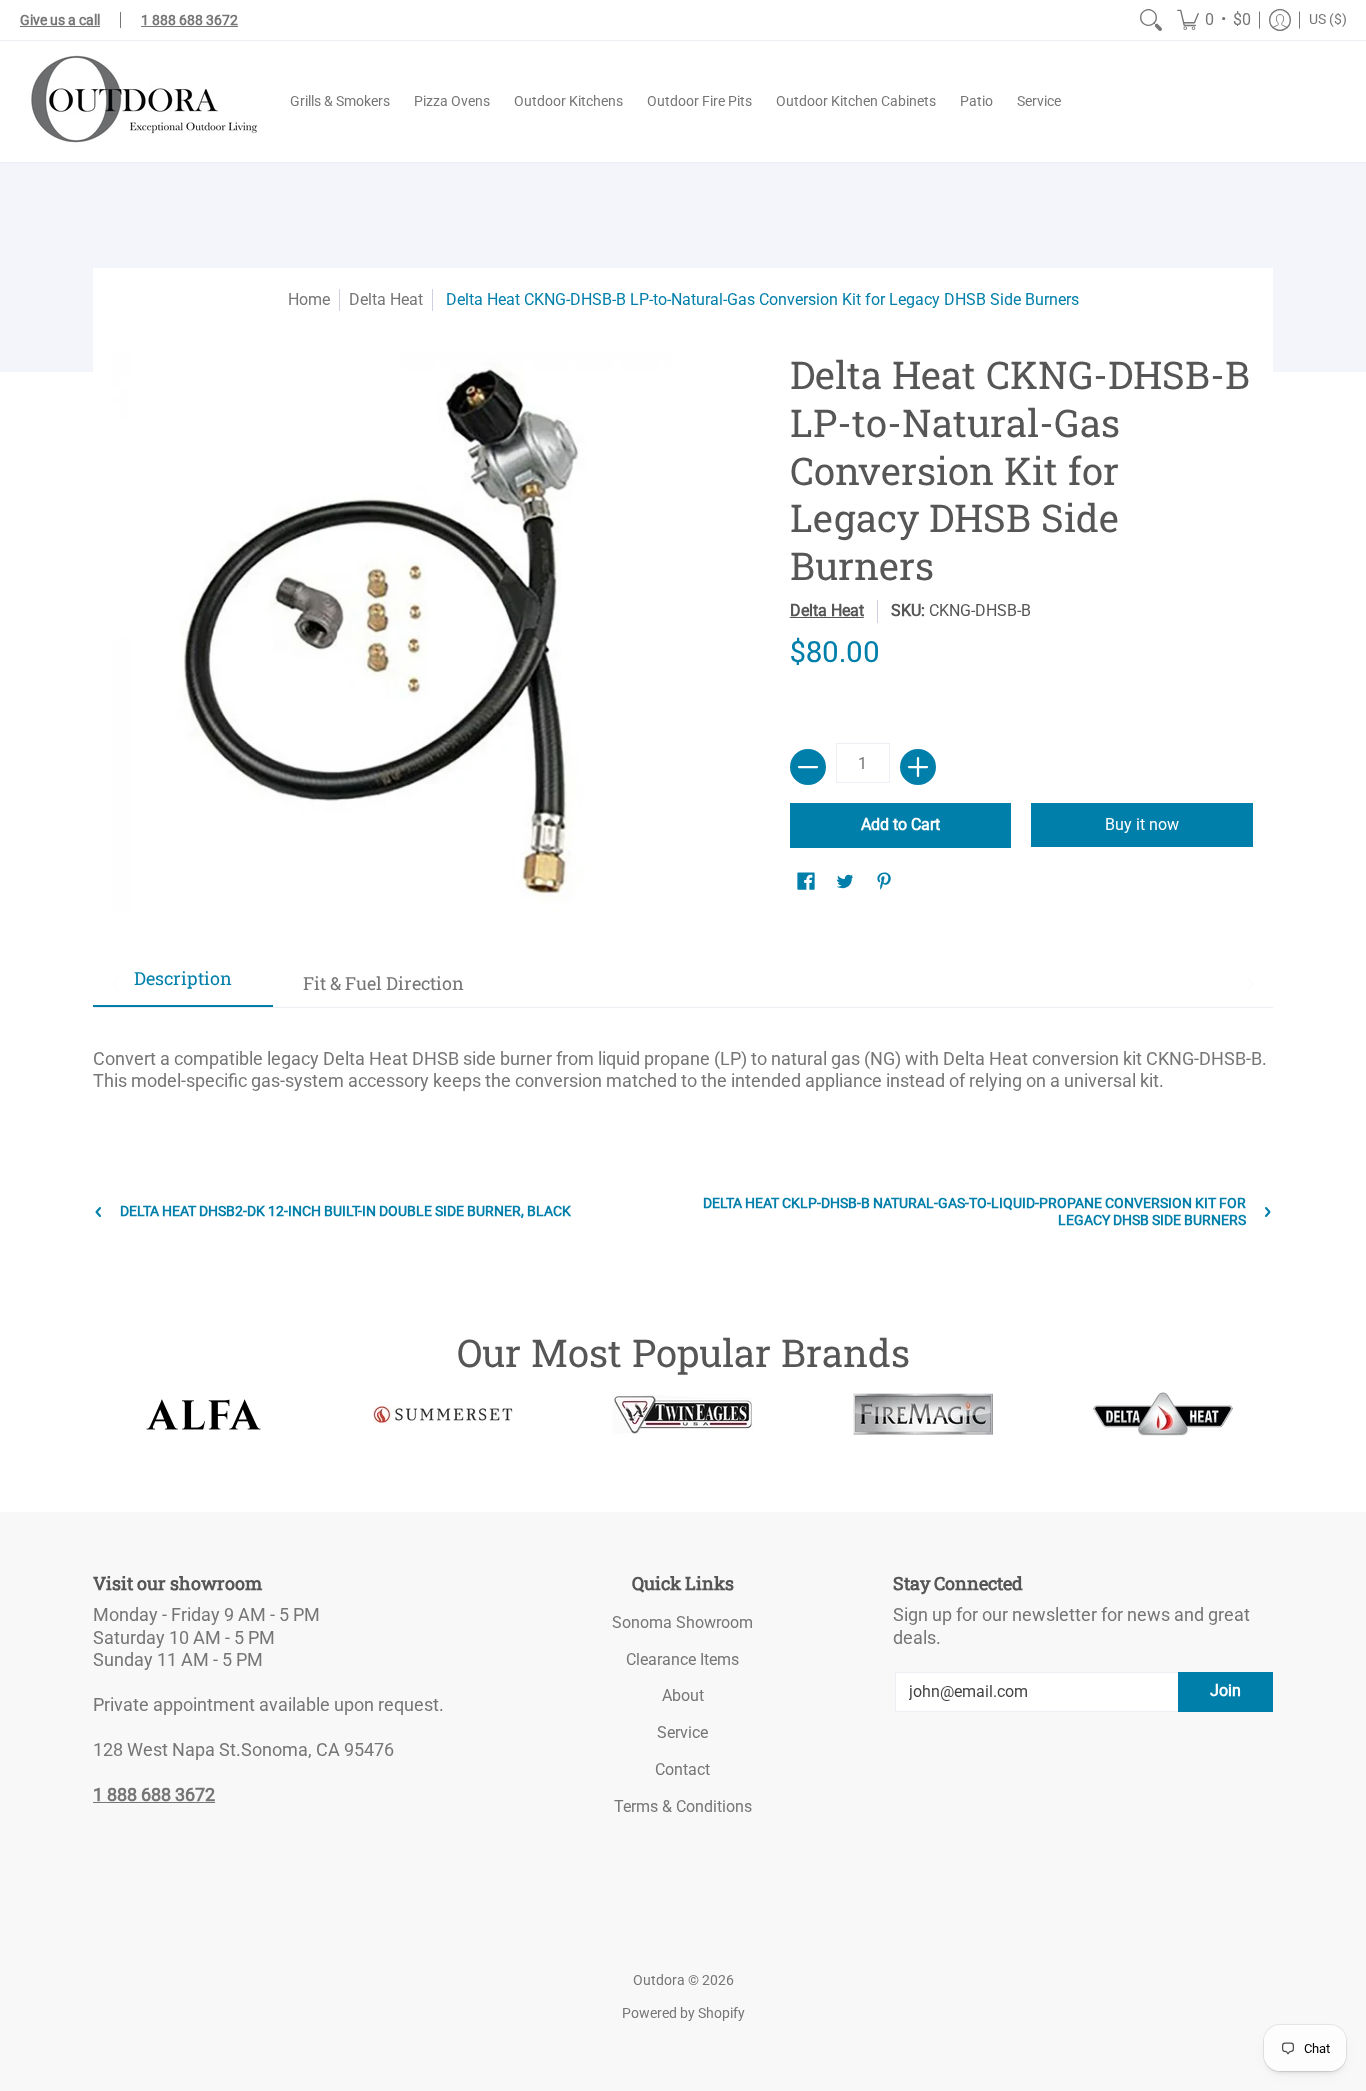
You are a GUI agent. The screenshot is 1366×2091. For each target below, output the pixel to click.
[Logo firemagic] (923, 1414)
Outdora (659, 1980)
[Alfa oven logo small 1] (203, 1414)
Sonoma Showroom (682, 1622)
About (683, 1695)
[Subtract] (808, 767)
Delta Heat (386, 299)
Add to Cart (900, 824)
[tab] (183, 984)
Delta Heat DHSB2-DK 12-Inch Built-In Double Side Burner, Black (345, 1211)
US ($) (1328, 19)
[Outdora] (140, 101)
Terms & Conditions (683, 1806)
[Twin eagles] (683, 1414)
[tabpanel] (683, 1061)
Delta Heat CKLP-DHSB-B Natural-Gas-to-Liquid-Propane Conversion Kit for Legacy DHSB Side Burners (974, 1211)
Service (682, 1732)
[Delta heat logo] (1163, 1414)
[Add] (918, 767)
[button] (1214, 20)
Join (1225, 1690)
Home (309, 299)
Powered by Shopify (683, 2013)
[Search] (1151, 20)
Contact (682, 1769)
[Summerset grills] (443, 1414)
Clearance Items (682, 1659)
